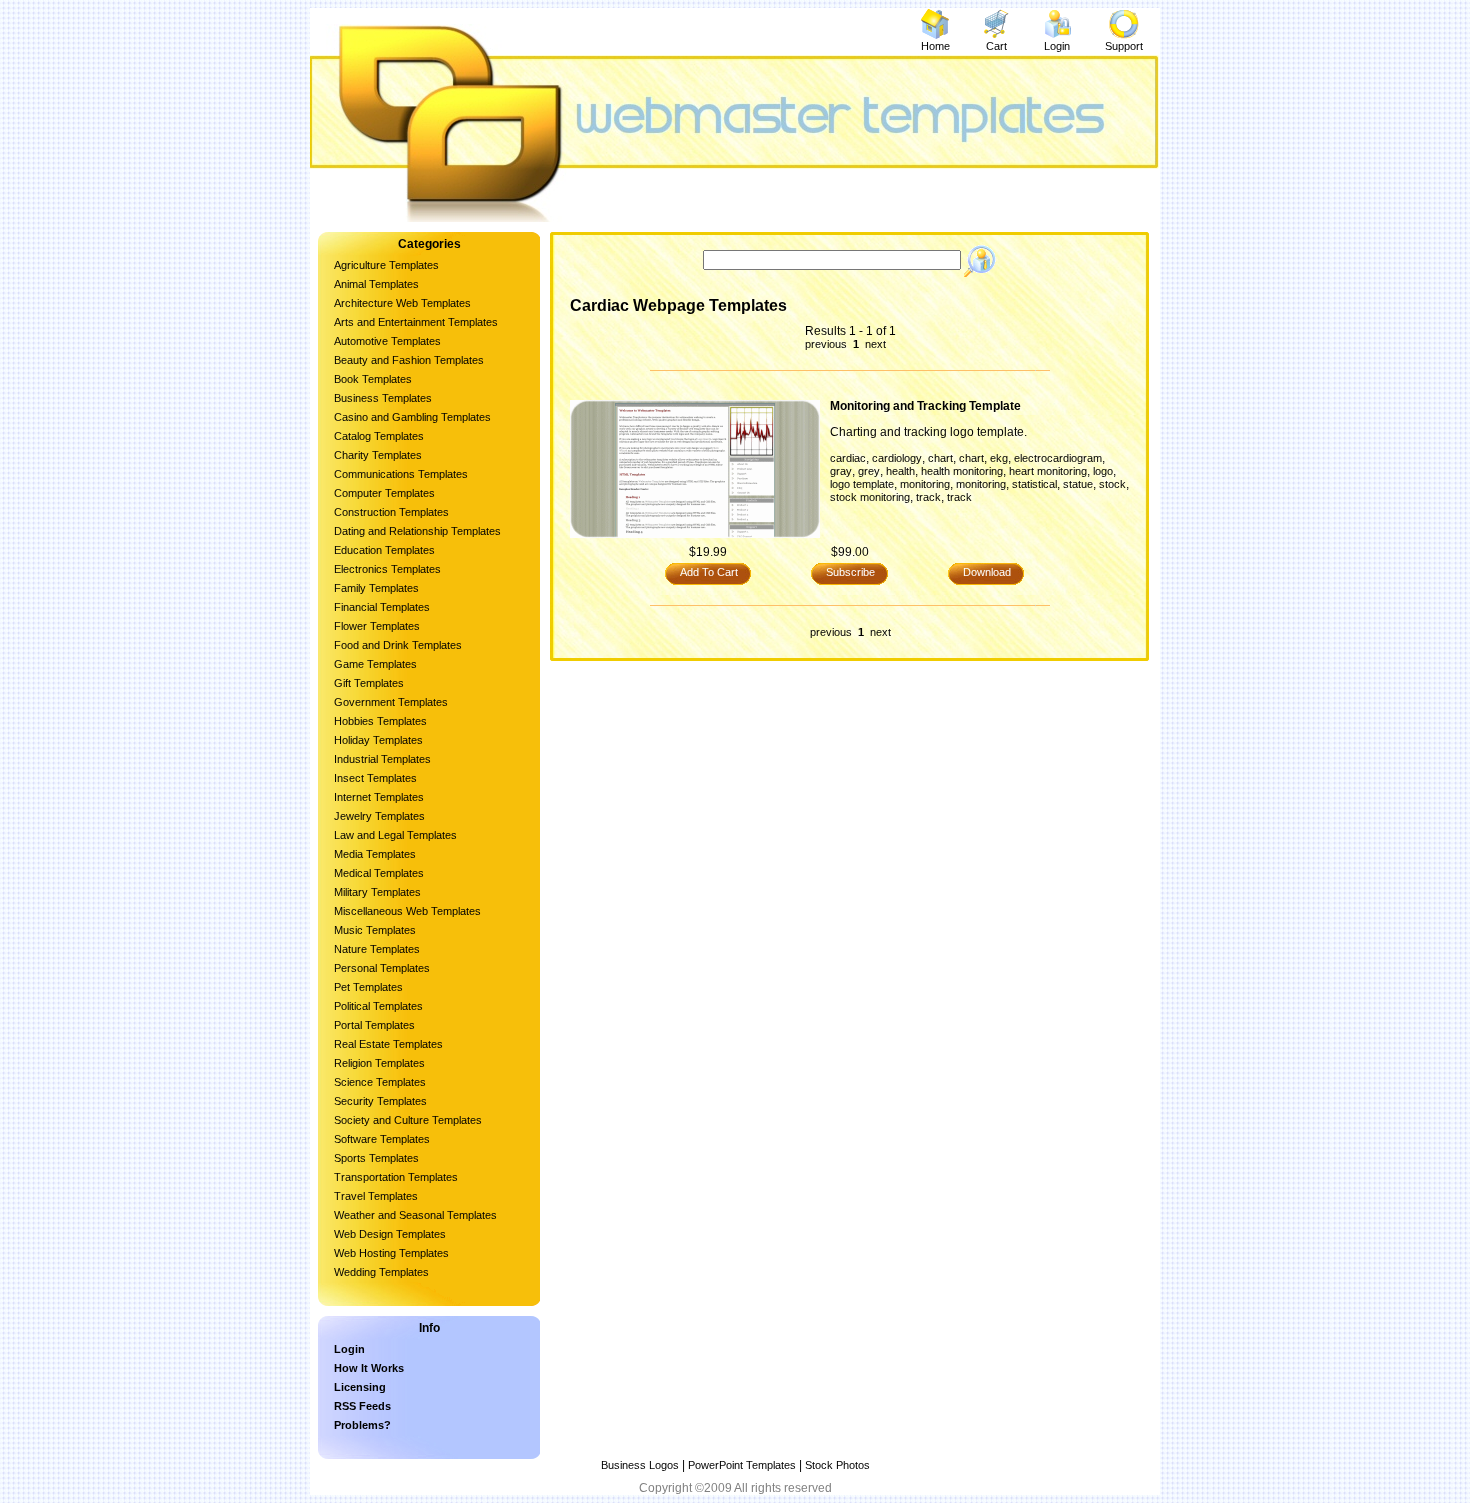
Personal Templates (382, 968)
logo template (862, 484)
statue (1078, 484)
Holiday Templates (378, 740)
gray (841, 471)
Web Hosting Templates (391, 1253)
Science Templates (380, 1082)
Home (935, 46)
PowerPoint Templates (742, 1465)
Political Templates (378, 1006)
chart (940, 458)
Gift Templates (369, 683)
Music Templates (375, 930)
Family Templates (376, 588)
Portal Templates (374, 1025)
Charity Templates (378, 455)
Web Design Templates (390, 1234)
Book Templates (373, 379)
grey (869, 471)
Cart (996, 46)
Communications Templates (401, 474)
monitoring (925, 484)
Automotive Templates (387, 341)
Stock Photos (837, 1465)
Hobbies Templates (380, 721)
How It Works (369, 1368)
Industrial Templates (382, 759)
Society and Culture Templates (408, 1120)
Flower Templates (377, 626)
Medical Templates (379, 873)
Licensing (360, 1387)
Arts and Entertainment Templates (416, 322)
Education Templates (384, 550)
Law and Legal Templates (395, 835)
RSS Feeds (362, 1406)
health (900, 471)
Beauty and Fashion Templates (409, 360)
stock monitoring (870, 497)
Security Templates (380, 1101)
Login (1057, 46)
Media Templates (375, 854)
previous (827, 344)
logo (1103, 471)
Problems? (362, 1425)
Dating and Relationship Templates (417, 531)
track (928, 497)
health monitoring (962, 471)
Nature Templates (377, 949)
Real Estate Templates (388, 1044)
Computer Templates (384, 493)
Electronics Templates (387, 569)
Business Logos (640, 1465)
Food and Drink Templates (398, 645)
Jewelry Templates (379, 816)
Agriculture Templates (386, 265)
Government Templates (391, 702)
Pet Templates (368, 987)
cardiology (897, 458)
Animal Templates (376, 284)
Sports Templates (376, 1158)
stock (1112, 484)
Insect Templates (375, 778)
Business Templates (383, 398)
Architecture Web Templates (402, 303)
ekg (999, 458)
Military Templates (377, 892)
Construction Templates (391, 512)
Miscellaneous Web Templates (407, 911)
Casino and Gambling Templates (412, 417)
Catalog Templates (379, 436)
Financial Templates (382, 607)
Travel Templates (376, 1196)
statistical (1034, 484)
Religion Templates (379, 1063)
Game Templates (375, 664)
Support (1124, 46)
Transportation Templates (396, 1177)
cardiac (848, 458)
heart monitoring (1048, 471)
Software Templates (382, 1139)
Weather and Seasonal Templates (415, 1215)
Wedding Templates (381, 1272)
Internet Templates (379, 797)
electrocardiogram (1058, 458)
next (874, 344)
